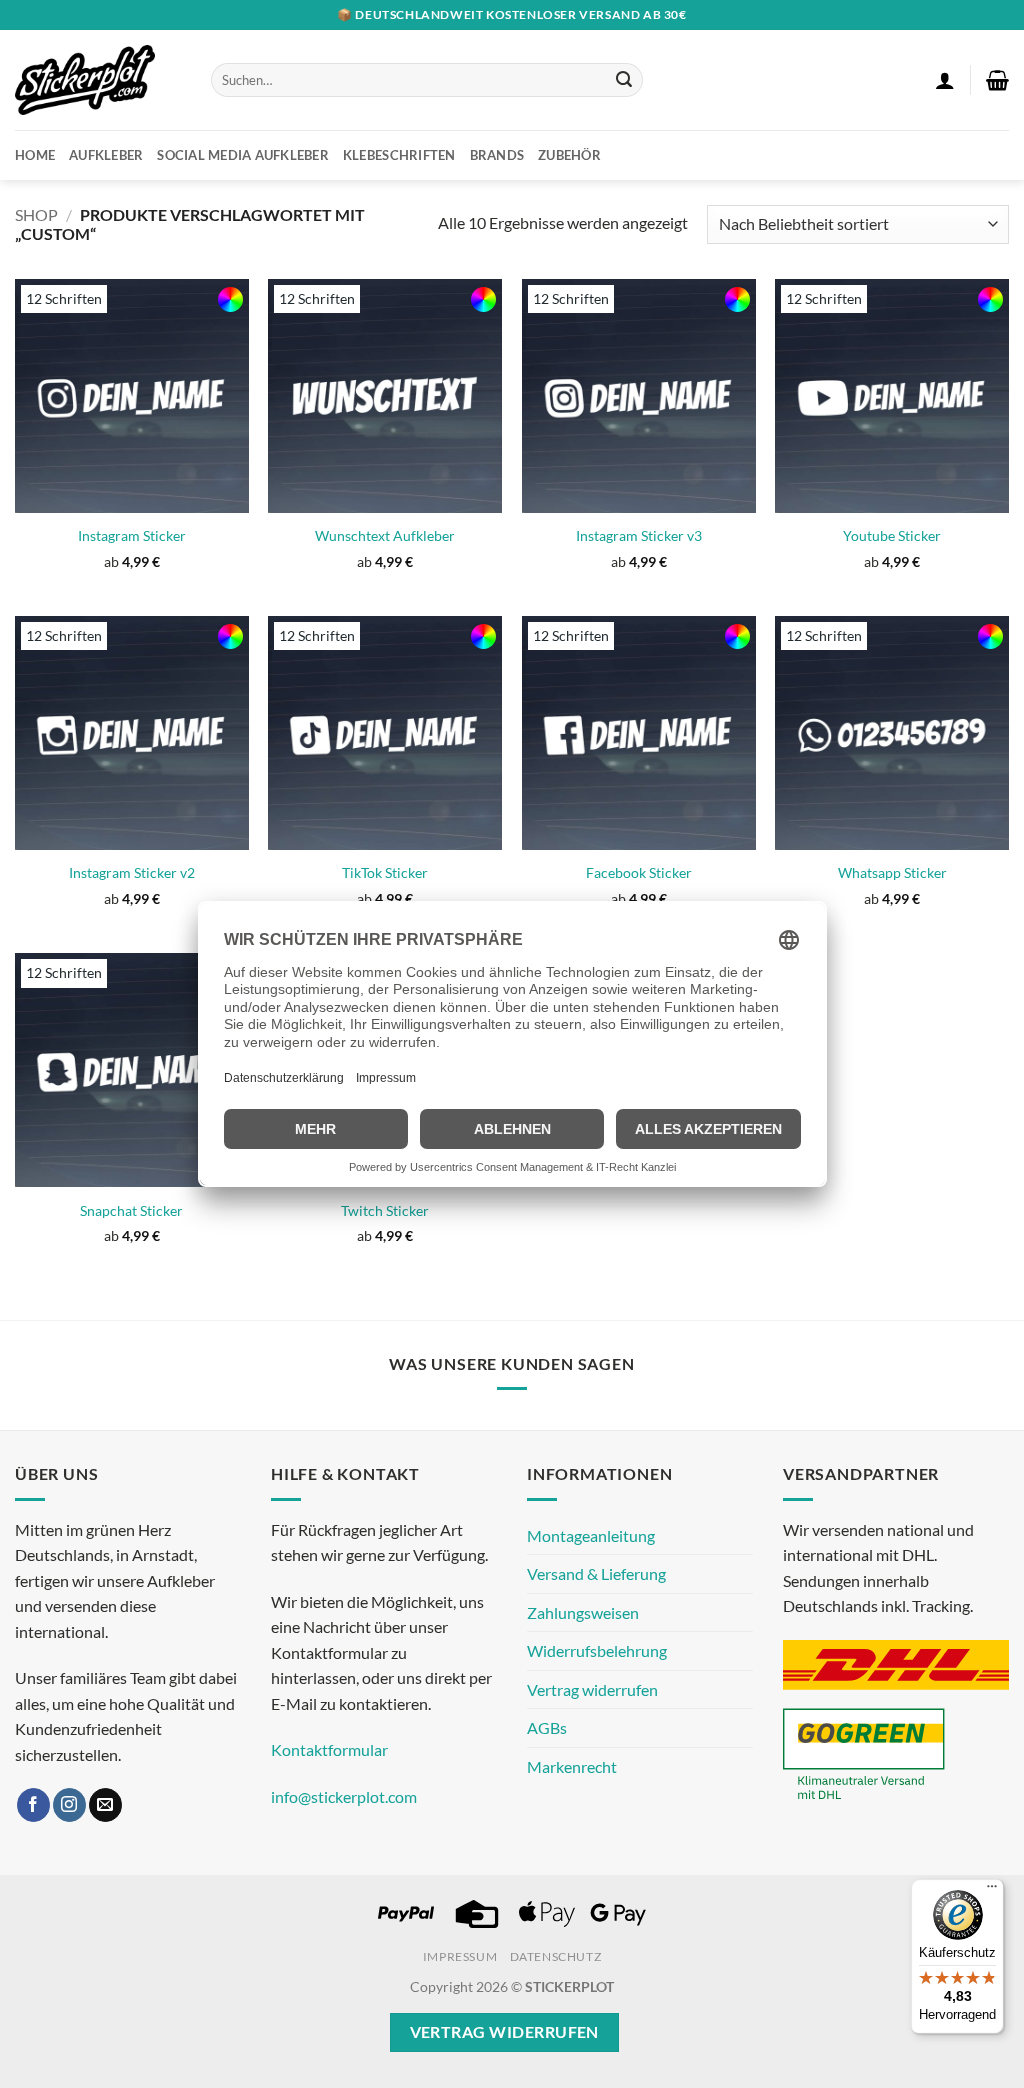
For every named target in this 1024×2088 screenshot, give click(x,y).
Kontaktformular (329, 1749)
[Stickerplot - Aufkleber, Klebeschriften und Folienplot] (98, 80)
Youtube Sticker (892, 535)
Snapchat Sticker (131, 1210)
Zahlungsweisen (583, 1612)
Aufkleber (106, 155)
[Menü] (992, 1891)
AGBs (547, 1727)
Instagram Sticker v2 (132, 872)
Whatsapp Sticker (892, 872)
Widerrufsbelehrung (597, 1650)
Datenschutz (556, 1956)
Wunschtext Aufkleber (385, 535)
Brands (497, 155)
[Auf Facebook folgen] (33, 1805)
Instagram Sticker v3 (639, 535)
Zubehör (569, 155)
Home (35, 155)
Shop (36, 214)
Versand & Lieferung (596, 1573)
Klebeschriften (399, 155)
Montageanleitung (591, 1535)
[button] (945, 80)
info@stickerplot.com (344, 1796)
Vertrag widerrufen (592, 1689)
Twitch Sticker (385, 1210)
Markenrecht (572, 1766)
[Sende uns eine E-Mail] (105, 1805)
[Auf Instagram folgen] (69, 1805)
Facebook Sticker (639, 872)
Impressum (460, 1956)
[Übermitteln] (624, 80)
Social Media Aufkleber (243, 155)
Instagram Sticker (132, 535)
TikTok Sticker (385, 872)
